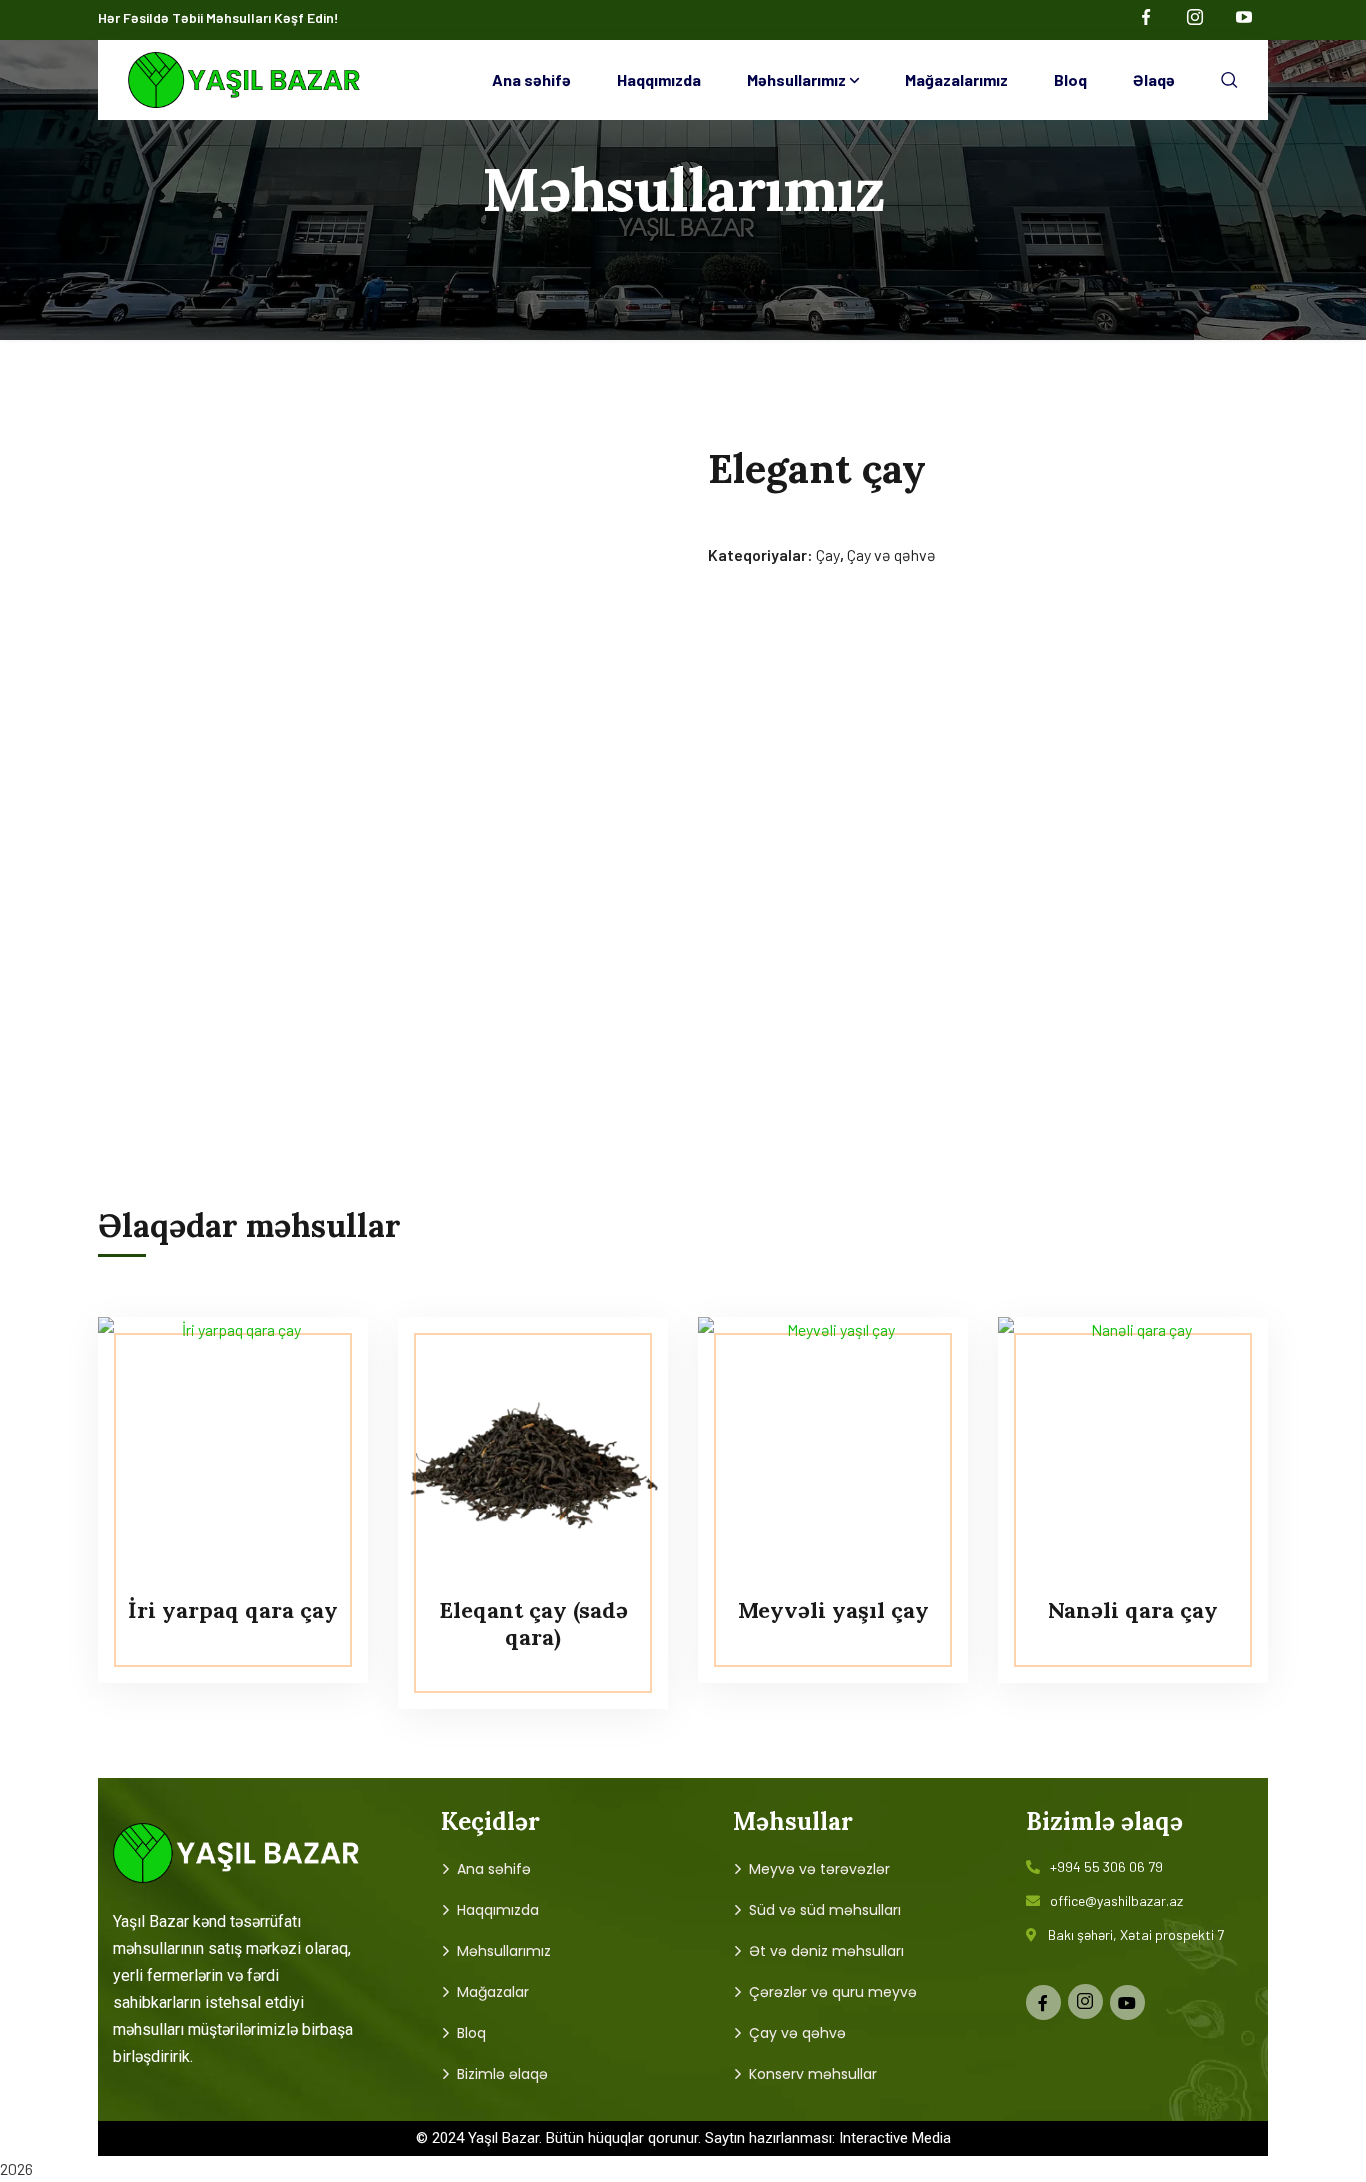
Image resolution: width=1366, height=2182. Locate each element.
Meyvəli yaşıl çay (833, 1610)
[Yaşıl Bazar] (244, 80)
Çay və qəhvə (891, 554)
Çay (828, 554)
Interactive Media (895, 2138)
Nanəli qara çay (1133, 1610)
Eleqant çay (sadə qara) (533, 1623)
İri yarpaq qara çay (233, 1610)
